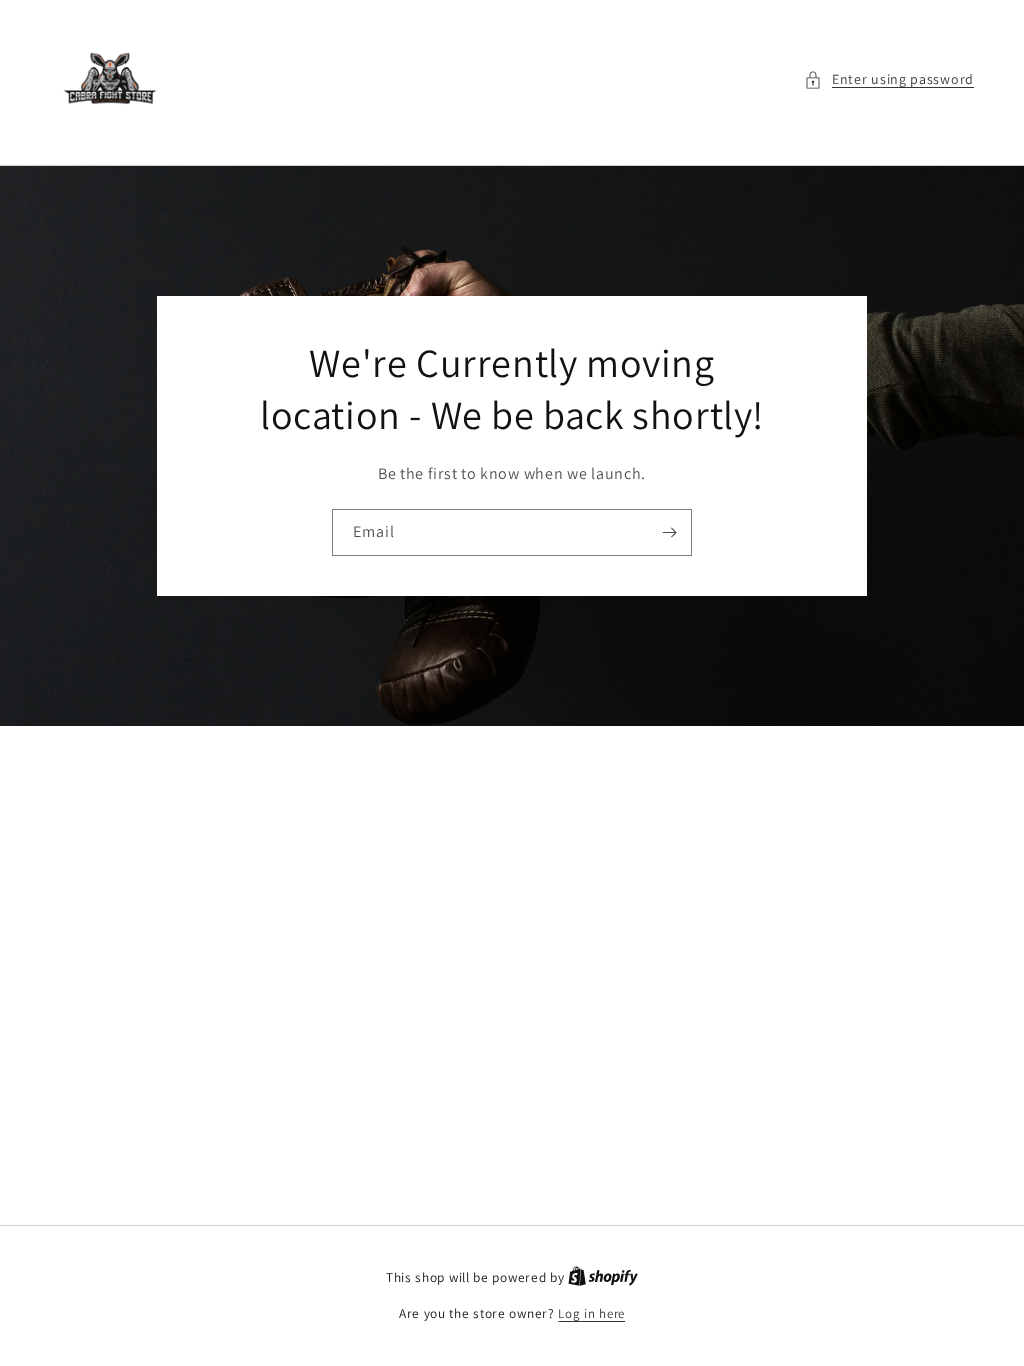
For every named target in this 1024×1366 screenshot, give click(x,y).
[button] (889, 79)
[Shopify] (603, 1277)
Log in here (591, 1313)
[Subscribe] (669, 532)
